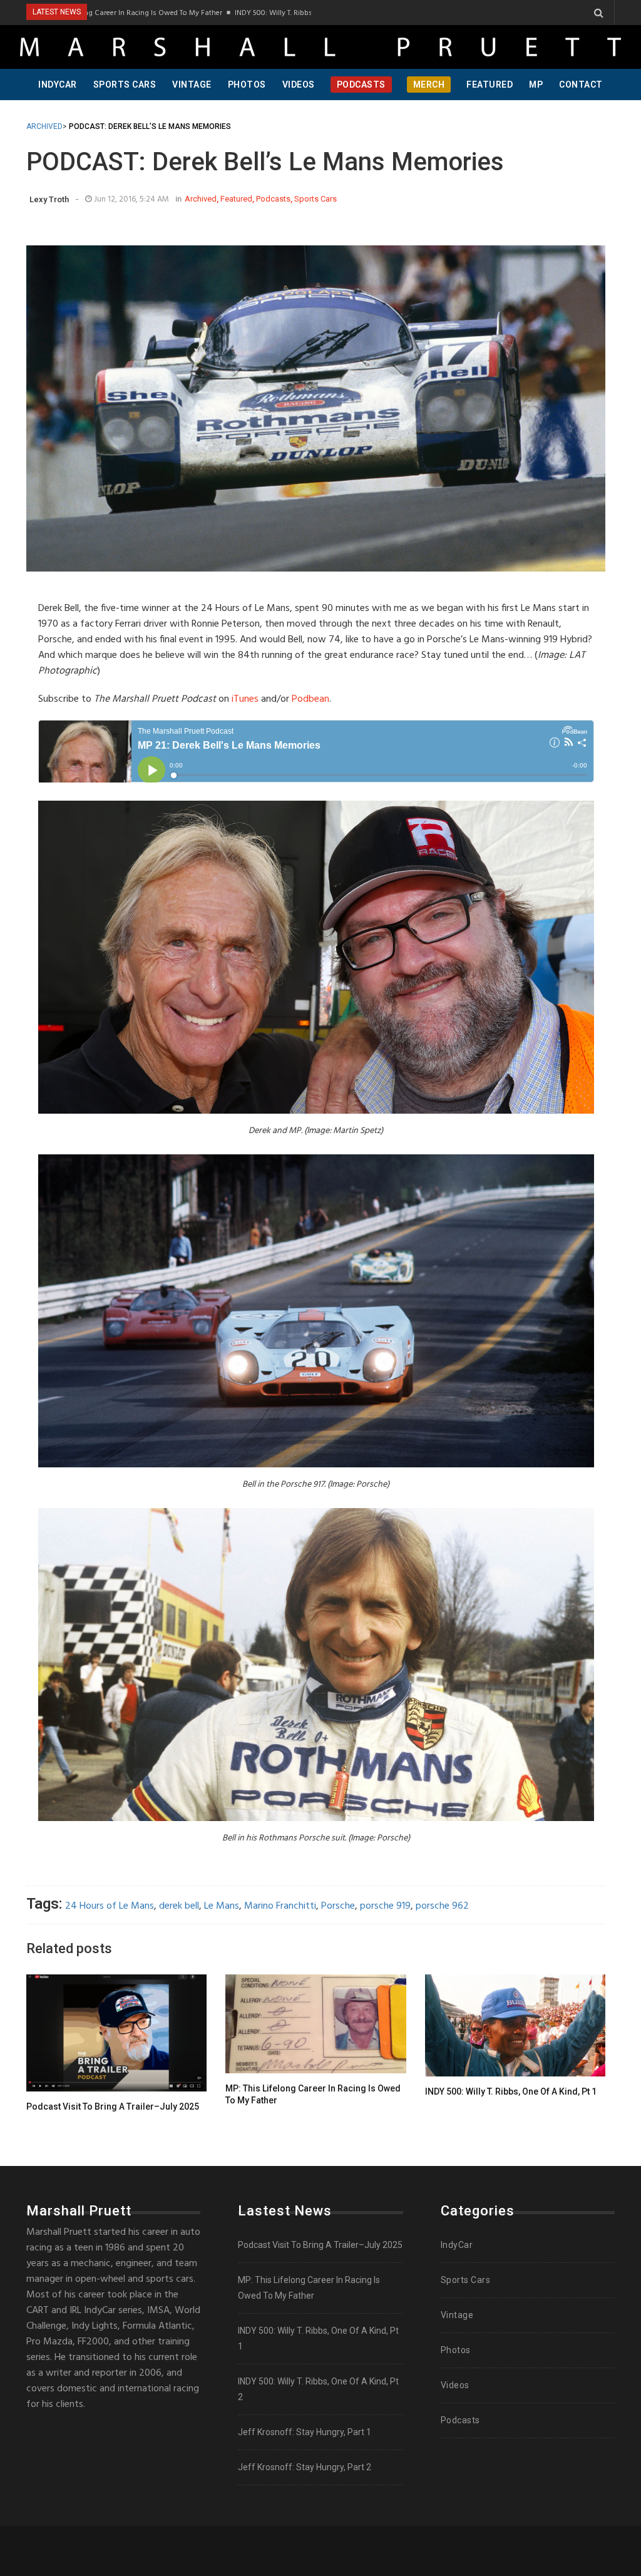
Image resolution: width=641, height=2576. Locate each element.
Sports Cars (125, 85)
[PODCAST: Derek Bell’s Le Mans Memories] (316, 408)
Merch (429, 85)
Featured (490, 85)
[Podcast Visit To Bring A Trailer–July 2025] (116, 2033)
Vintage (192, 85)
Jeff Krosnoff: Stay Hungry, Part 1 (305, 2432)
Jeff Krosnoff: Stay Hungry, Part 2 (305, 2467)
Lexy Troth (49, 199)
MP (536, 85)
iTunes (245, 699)
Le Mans (222, 1906)
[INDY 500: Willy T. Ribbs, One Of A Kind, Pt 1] (515, 2025)
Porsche (338, 1906)
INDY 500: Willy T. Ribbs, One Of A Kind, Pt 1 (254, 13)
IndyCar (58, 85)
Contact (581, 85)
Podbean (310, 699)
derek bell (179, 1906)
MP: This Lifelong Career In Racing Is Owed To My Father (313, 2095)
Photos (247, 85)
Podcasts (361, 85)
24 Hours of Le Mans (110, 1906)
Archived (201, 199)
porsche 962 (442, 1906)
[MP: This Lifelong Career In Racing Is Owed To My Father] (315, 2024)
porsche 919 (385, 1906)
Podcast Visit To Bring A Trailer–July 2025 (113, 2106)
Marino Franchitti (280, 1906)
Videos (299, 85)
